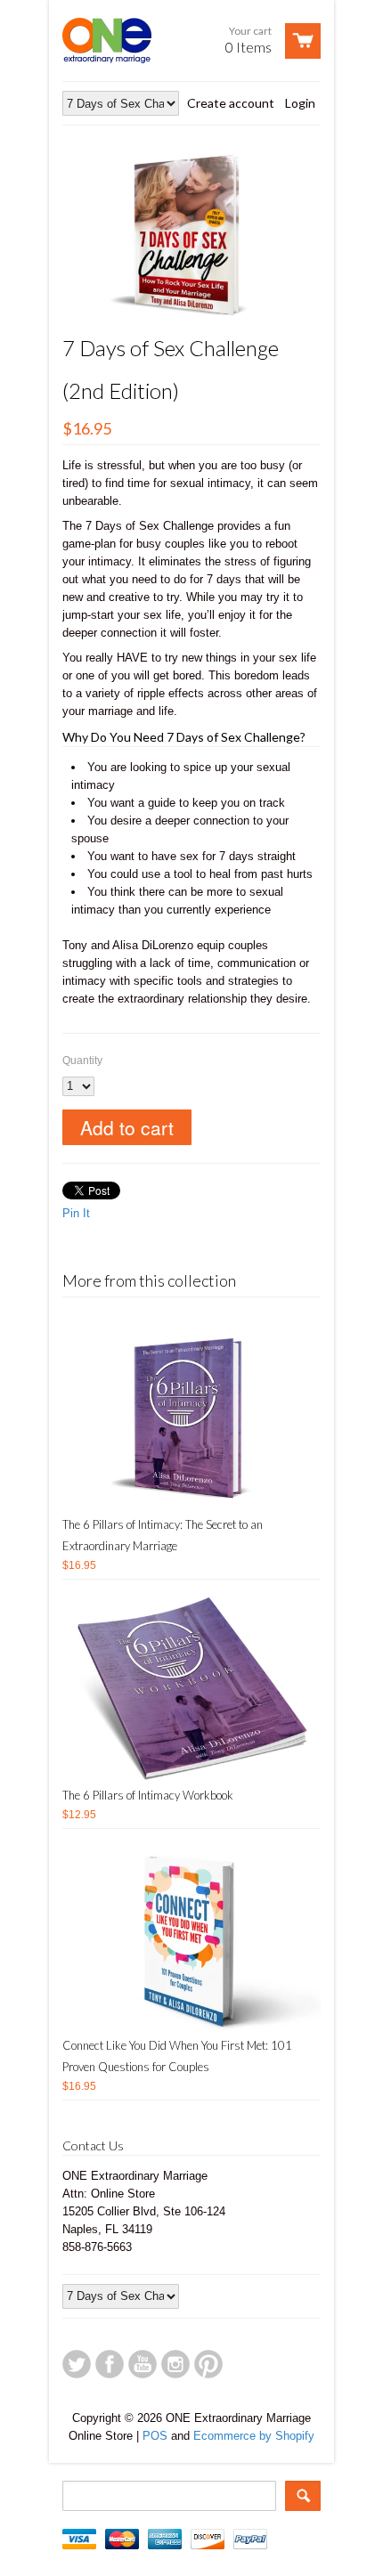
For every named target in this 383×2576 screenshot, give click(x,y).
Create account (231, 103)
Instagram (175, 2364)
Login (300, 103)
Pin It (76, 1213)
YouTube (143, 2364)
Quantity (82, 1060)
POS (155, 2436)
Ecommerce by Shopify (254, 2436)
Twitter (77, 2364)
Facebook (110, 2364)
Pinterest (208, 2364)
